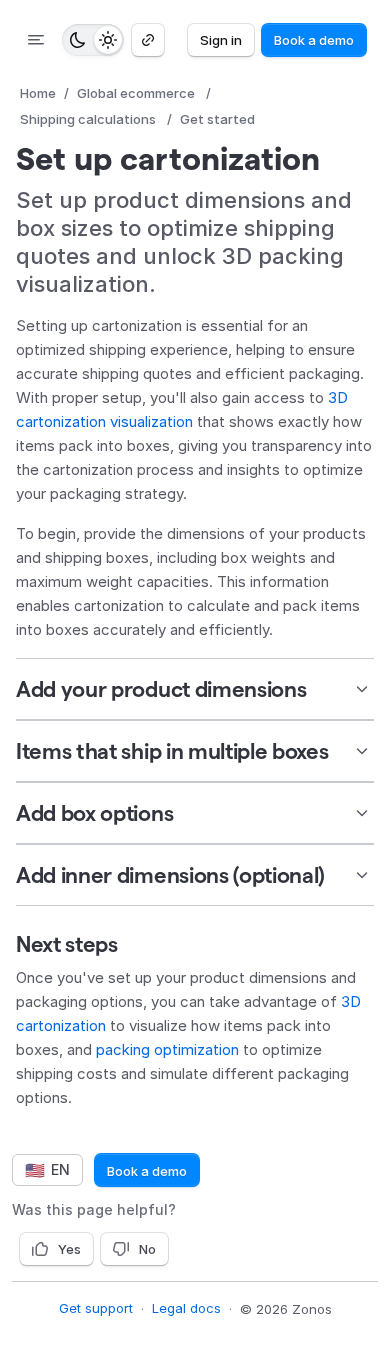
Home (38, 93)
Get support (96, 1308)
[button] (195, 689)
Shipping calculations (88, 119)
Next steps (67, 944)
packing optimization (167, 1049)
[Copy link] (148, 40)
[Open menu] (36, 40)
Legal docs (186, 1308)
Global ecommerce (136, 93)
